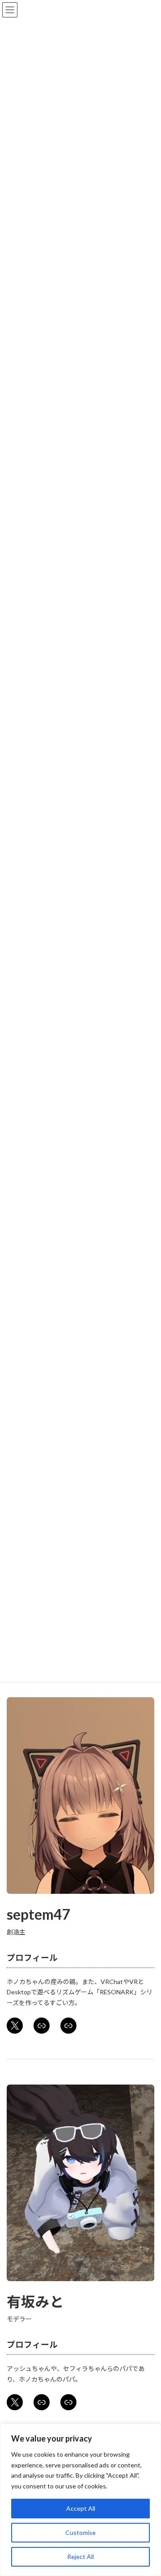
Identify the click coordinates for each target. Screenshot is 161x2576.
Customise (80, 2532)
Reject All (80, 2557)
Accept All (81, 2508)
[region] (80, 2500)
